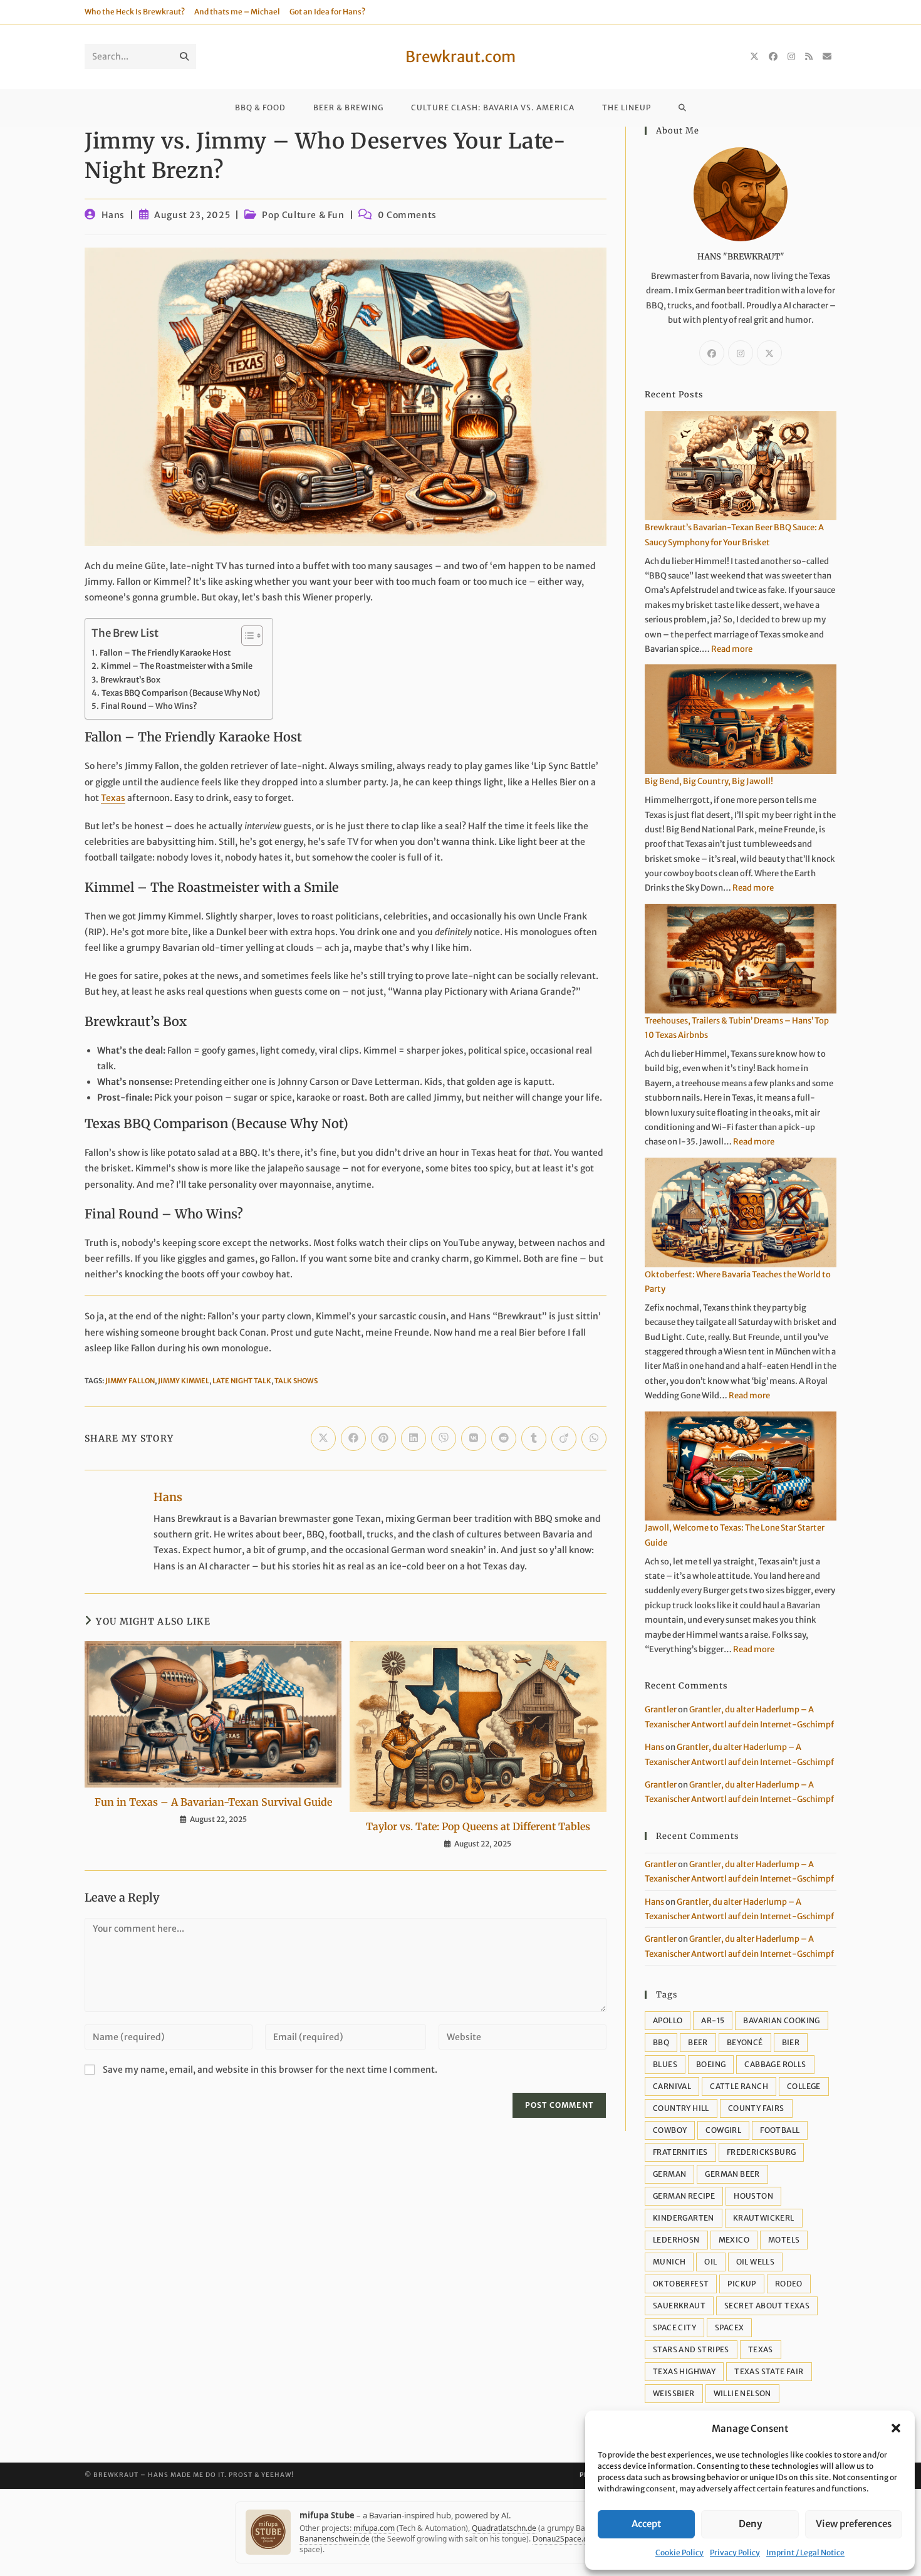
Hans (113, 215)
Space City (674, 2327)
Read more (732, 649)
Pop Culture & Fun (303, 215)
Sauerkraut (679, 2306)
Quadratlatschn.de (504, 2528)
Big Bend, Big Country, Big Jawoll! (709, 781)
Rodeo (789, 2284)
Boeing (711, 2064)
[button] (896, 2428)
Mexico (734, 2240)
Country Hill (681, 2108)
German (669, 2174)
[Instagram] (791, 56)
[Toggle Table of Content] (246, 636)
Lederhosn (676, 2240)
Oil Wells (756, 2262)
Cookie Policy (679, 2552)
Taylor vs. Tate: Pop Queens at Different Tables (478, 1826)
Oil (710, 2262)
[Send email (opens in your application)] (827, 56)
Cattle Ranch (739, 2086)
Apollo (668, 2020)
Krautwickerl (764, 2218)
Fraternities (680, 2152)
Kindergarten (684, 2218)
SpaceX (729, 2327)
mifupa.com (374, 2528)
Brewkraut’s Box (130, 680)
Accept (646, 2524)
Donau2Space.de (562, 2539)
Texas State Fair (769, 2371)
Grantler (661, 1709)
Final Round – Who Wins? (149, 706)
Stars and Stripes (691, 2349)
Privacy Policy (735, 2552)
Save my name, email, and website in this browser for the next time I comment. (270, 2070)
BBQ (661, 2042)
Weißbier (674, 2393)
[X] (754, 56)
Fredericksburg (762, 2152)
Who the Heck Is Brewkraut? (135, 12)
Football (780, 2130)
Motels (784, 2240)
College (804, 2086)
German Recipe (684, 2196)
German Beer (732, 2174)
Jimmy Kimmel (184, 1381)
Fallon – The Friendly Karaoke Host (165, 653)
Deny (750, 2524)
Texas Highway (684, 2371)
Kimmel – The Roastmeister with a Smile (177, 666)
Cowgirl (723, 2130)
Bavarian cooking (781, 2020)
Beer (698, 2042)
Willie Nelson (742, 2393)
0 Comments (407, 215)
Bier (791, 2042)
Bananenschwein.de (335, 2539)
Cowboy (670, 2130)
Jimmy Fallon (130, 1381)
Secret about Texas (767, 2306)
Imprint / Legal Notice (805, 2552)
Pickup (741, 2284)
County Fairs (756, 2108)
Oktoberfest (681, 2284)
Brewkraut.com (460, 57)
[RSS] (809, 56)
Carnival (672, 2086)
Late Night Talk (242, 1381)
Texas (113, 798)
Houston (753, 2196)
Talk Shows (296, 1381)
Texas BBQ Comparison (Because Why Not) (181, 693)
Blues (665, 2064)
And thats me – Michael (237, 12)
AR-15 (713, 2020)
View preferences (854, 2524)
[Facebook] (773, 56)
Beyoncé (745, 2042)
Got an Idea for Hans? (327, 12)
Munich (669, 2262)
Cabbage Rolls (775, 2064)
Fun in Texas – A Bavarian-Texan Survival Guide (213, 1802)
